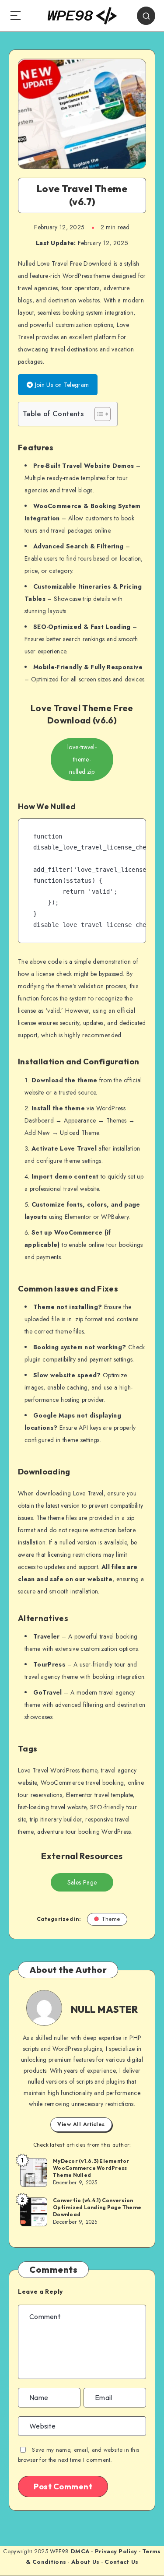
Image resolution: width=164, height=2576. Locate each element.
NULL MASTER (105, 2009)
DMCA (80, 2551)
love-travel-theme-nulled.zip (82, 759)
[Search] (146, 16)
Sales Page (82, 1882)
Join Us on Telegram (61, 385)
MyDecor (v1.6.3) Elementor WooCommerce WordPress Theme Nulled (91, 2168)
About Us (85, 2562)
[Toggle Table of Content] (98, 414)
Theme (111, 1919)
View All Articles (81, 2124)
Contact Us (121, 2562)
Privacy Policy (116, 2551)
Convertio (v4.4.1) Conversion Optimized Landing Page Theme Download (97, 2207)
